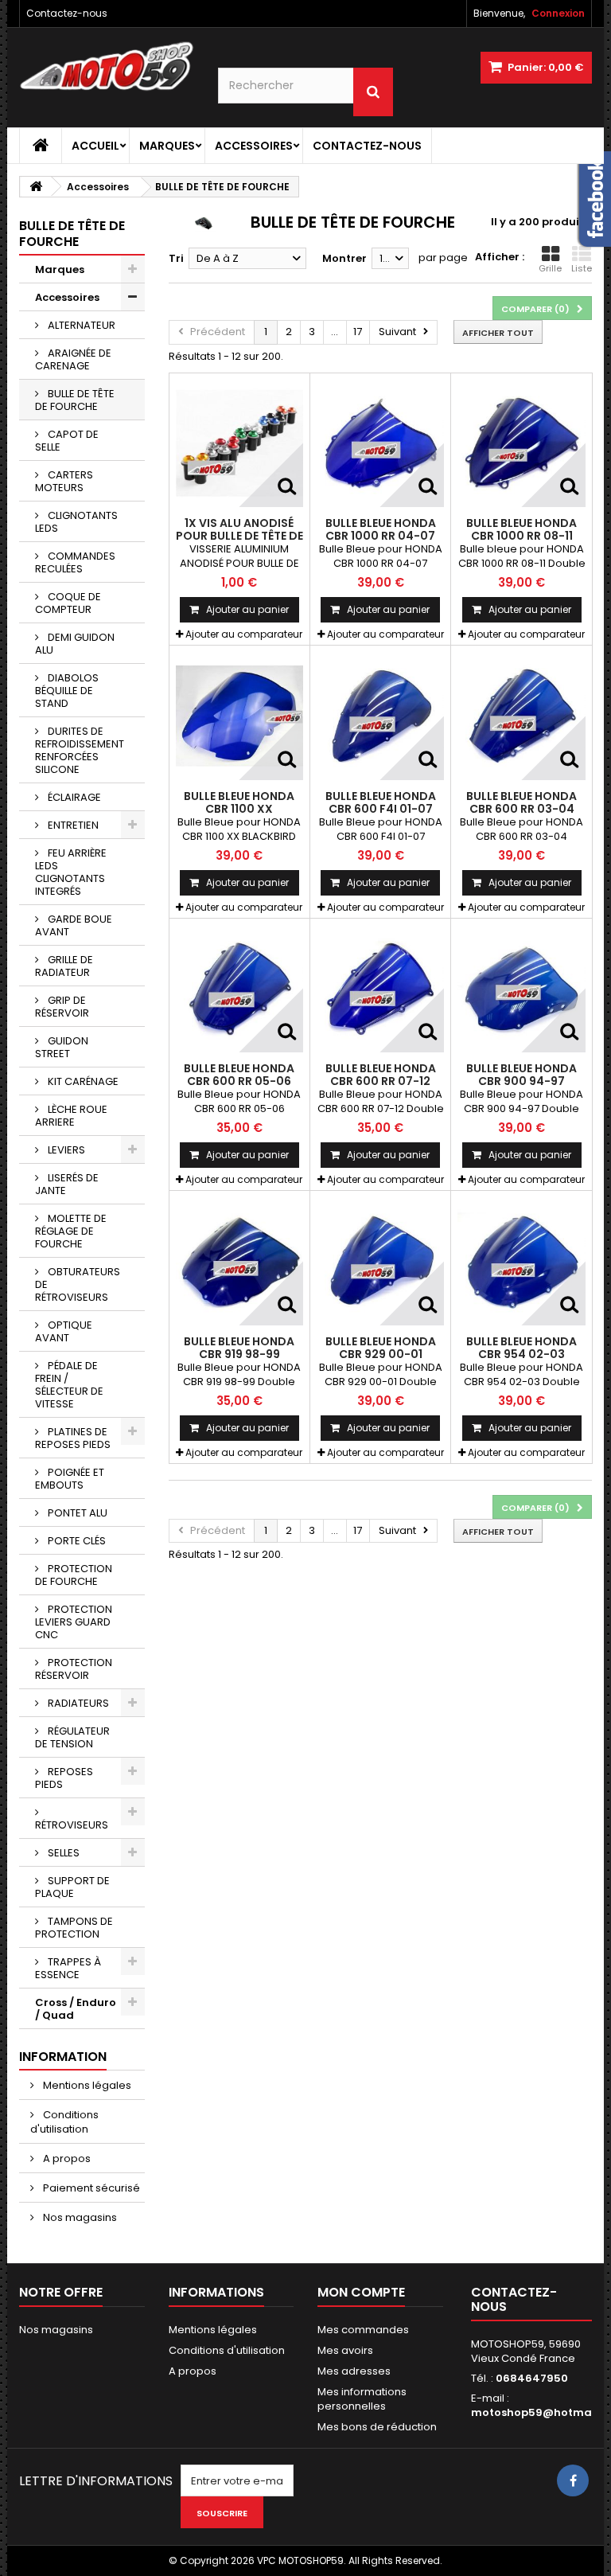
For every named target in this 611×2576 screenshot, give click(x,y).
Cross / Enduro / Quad (76, 2009)
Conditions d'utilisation (64, 2122)
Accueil (95, 146)
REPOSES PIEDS (64, 1778)
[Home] (41, 146)
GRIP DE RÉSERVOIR (62, 1007)
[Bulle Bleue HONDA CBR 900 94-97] (521, 989)
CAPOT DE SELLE (67, 441)
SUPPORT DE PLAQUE (72, 1887)
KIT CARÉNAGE (82, 1081)
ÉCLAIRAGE (73, 797)
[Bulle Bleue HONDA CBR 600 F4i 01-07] (380, 716)
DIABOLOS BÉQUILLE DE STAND (67, 691)
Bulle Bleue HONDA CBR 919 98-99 (239, 1348)
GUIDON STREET (62, 1047)
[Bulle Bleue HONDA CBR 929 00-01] (380, 1261)
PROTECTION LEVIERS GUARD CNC (74, 1622)
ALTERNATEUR (80, 325)
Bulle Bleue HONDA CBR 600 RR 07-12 (381, 1075)
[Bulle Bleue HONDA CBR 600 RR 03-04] (521, 716)
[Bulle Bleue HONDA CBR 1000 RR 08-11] (521, 443)
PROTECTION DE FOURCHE (74, 1575)
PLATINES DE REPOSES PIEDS (73, 1438)
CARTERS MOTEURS (64, 481)
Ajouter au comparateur (244, 634)
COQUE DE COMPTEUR (68, 603)
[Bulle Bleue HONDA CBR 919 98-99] (239, 1261)
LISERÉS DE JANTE (67, 1184)
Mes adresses (354, 2371)
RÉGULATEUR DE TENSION (72, 1737)
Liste (582, 268)
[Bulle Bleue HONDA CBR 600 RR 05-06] (239, 989)
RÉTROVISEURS (72, 1825)
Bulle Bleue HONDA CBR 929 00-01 (381, 1348)
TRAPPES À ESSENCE (68, 1968)
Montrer (344, 258)
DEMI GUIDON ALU (75, 644)
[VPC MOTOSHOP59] (107, 66)
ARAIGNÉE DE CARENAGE (73, 359)
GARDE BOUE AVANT (74, 925)
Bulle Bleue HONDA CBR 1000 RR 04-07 (381, 529)
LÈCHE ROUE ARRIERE (71, 1116)
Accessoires (254, 146)
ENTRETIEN (72, 825)
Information (63, 2057)
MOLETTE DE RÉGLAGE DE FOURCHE (71, 1231)
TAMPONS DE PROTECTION (74, 1928)
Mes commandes (363, 2330)
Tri (176, 258)
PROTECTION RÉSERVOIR (74, 1669)
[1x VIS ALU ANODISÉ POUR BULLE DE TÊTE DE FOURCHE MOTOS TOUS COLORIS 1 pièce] (239, 443)
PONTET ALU (76, 1513)
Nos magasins (79, 2217)
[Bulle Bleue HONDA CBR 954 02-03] (521, 1261)
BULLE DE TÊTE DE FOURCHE (75, 400)
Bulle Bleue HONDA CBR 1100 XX (239, 802)
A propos (66, 2158)
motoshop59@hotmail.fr (541, 2412)
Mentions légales (86, 2085)
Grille (550, 268)
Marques (167, 146)
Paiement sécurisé (90, 2188)
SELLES (62, 1853)
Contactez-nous (67, 13)
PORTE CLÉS (76, 1541)
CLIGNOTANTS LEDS (76, 522)
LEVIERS (65, 1150)
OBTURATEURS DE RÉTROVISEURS (78, 1284)
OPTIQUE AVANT (64, 1331)
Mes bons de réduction (377, 2427)
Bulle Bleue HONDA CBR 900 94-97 (521, 1075)
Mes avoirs (345, 2350)
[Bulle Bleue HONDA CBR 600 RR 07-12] (380, 989)
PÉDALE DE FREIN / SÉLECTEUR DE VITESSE (69, 1385)
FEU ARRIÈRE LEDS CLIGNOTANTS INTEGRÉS (71, 872)
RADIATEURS (77, 1703)
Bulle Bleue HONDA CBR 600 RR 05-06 (239, 1075)
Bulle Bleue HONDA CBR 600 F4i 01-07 (381, 802)
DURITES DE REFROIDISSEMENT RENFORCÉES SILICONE (80, 750)
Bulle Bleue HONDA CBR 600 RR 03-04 (521, 802)
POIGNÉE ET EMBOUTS (70, 1479)
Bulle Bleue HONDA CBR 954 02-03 (521, 1348)
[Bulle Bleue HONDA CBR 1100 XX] (239, 716)
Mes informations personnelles (362, 2399)
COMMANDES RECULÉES (75, 562)
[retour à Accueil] (36, 187)
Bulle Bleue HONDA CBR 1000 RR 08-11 (521, 529)
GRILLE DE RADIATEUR (64, 966)
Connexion (558, 13)
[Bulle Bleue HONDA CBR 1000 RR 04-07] (380, 443)
